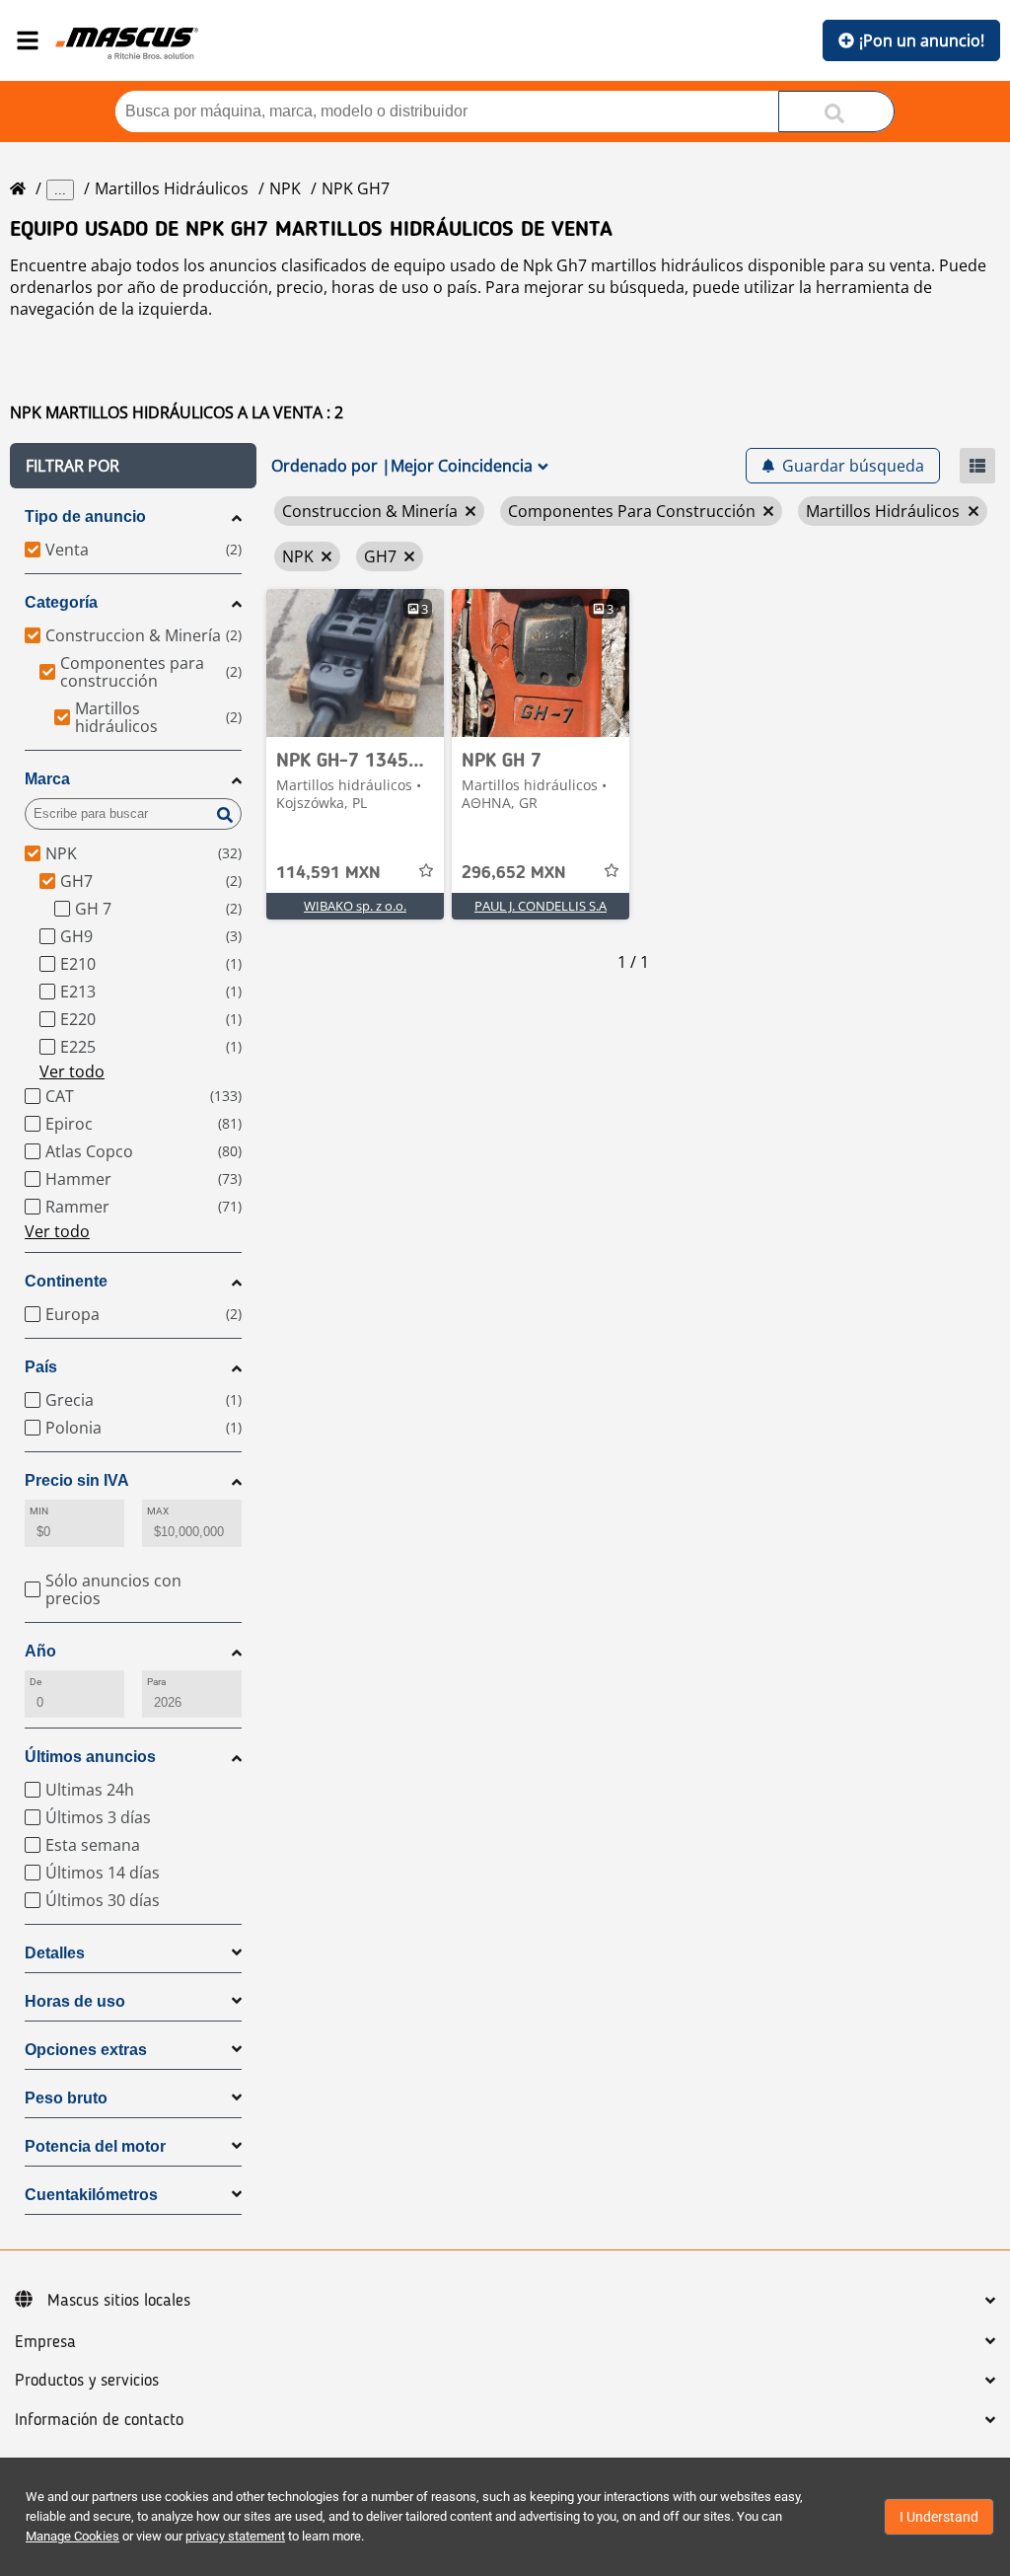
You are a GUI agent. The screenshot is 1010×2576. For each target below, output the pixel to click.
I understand (939, 2517)
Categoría (61, 602)
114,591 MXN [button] (328, 873)
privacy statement (235, 2536)
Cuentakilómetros (91, 2195)
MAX (158, 1511)
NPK (285, 188)
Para (156, 1682)
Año (40, 1651)
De (36, 1682)
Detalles (55, 1953)
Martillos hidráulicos (172, 188)
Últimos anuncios (90, 1757)
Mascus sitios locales (119, 2301)
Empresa (45, 2342)
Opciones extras (86, 2050)
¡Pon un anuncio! (922, 40)
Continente (66, 1281)
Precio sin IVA (77, 1480)
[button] (133, 466)
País (41, 1367)
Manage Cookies (72, 2536)
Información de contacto (99, 2420)
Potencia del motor (95, 2146)
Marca (47, 779)
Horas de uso (75, 2001)
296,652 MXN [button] (514, 873)
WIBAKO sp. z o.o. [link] (355, 906)
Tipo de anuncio (85, 516)
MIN (39, 1511)
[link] (355, 663)
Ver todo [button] (72, 1071)
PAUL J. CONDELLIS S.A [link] (541, 906)
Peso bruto (66, 2098)
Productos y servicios (87, 2381)
